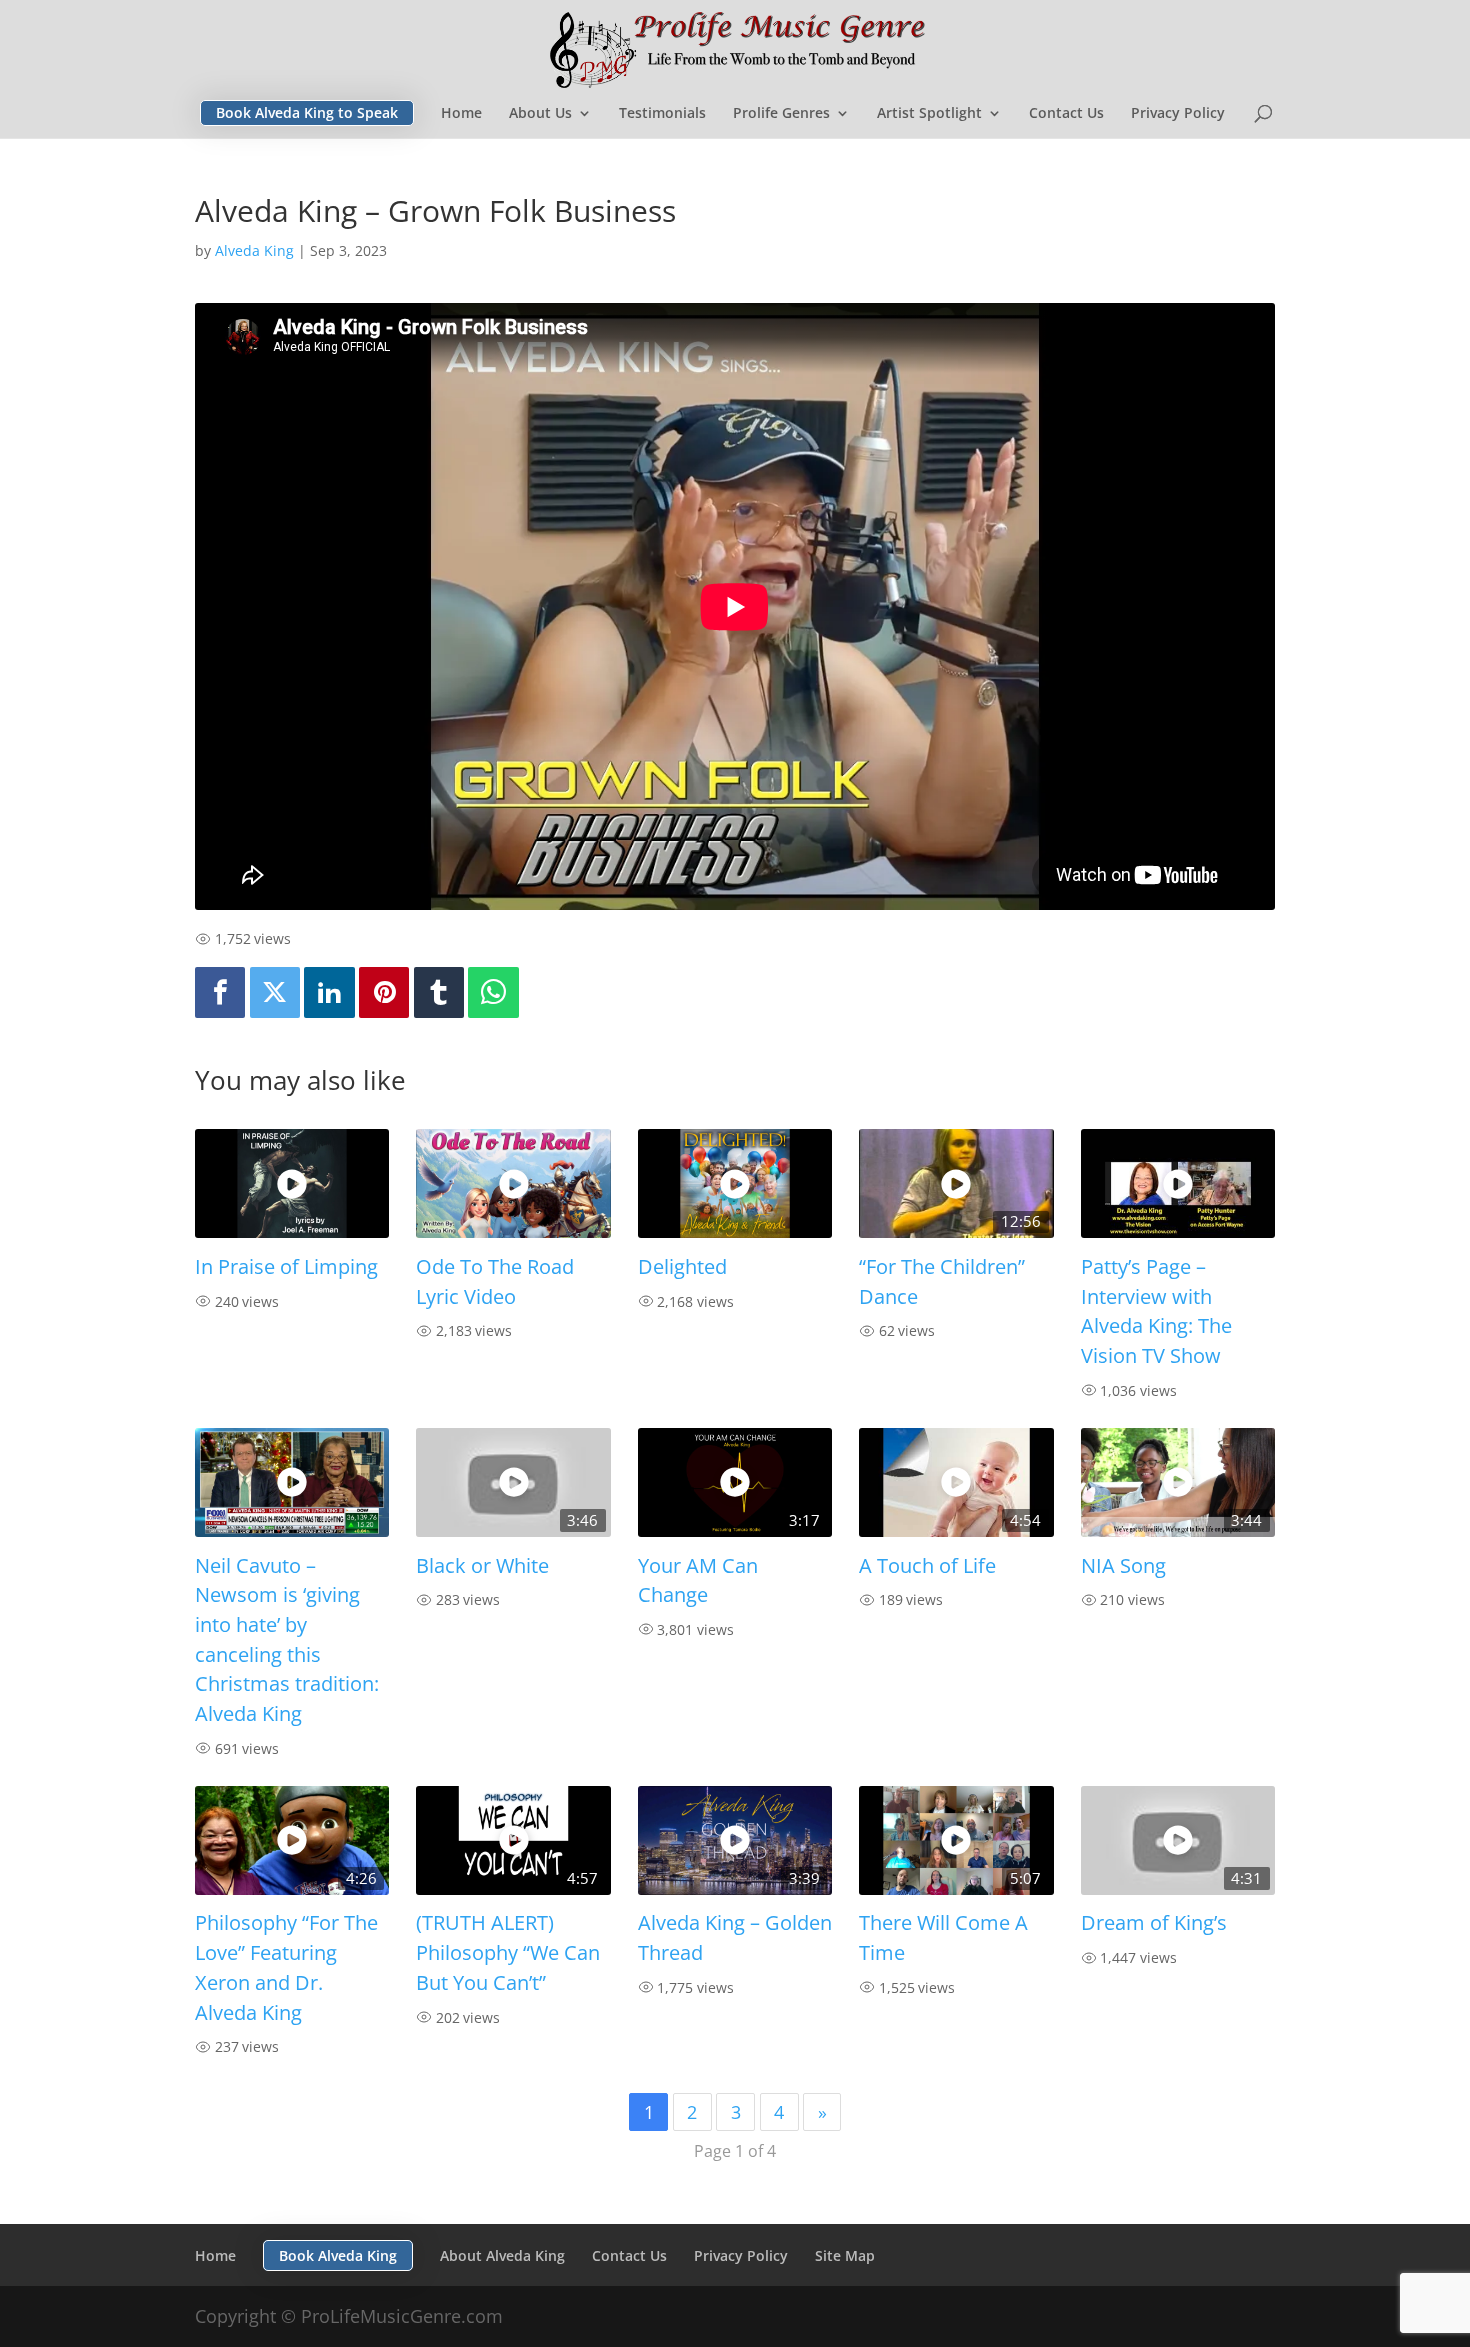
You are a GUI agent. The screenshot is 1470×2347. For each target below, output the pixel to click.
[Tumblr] (439, 992)
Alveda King (254, 250)
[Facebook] (220, 992)
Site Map (845, 2255)
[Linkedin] (329, 992)
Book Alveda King (338, 2255)
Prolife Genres (781, 114)
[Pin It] (384, 992)
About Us (540, 114)
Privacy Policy (1178, 114)
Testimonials (662, 114)
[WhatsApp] (493, 992)
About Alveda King (502, 2255)
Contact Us (1066, 114)
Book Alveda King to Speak (307, 112)
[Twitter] (275, 992)
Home (461, 114)
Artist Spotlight (929, 114)
